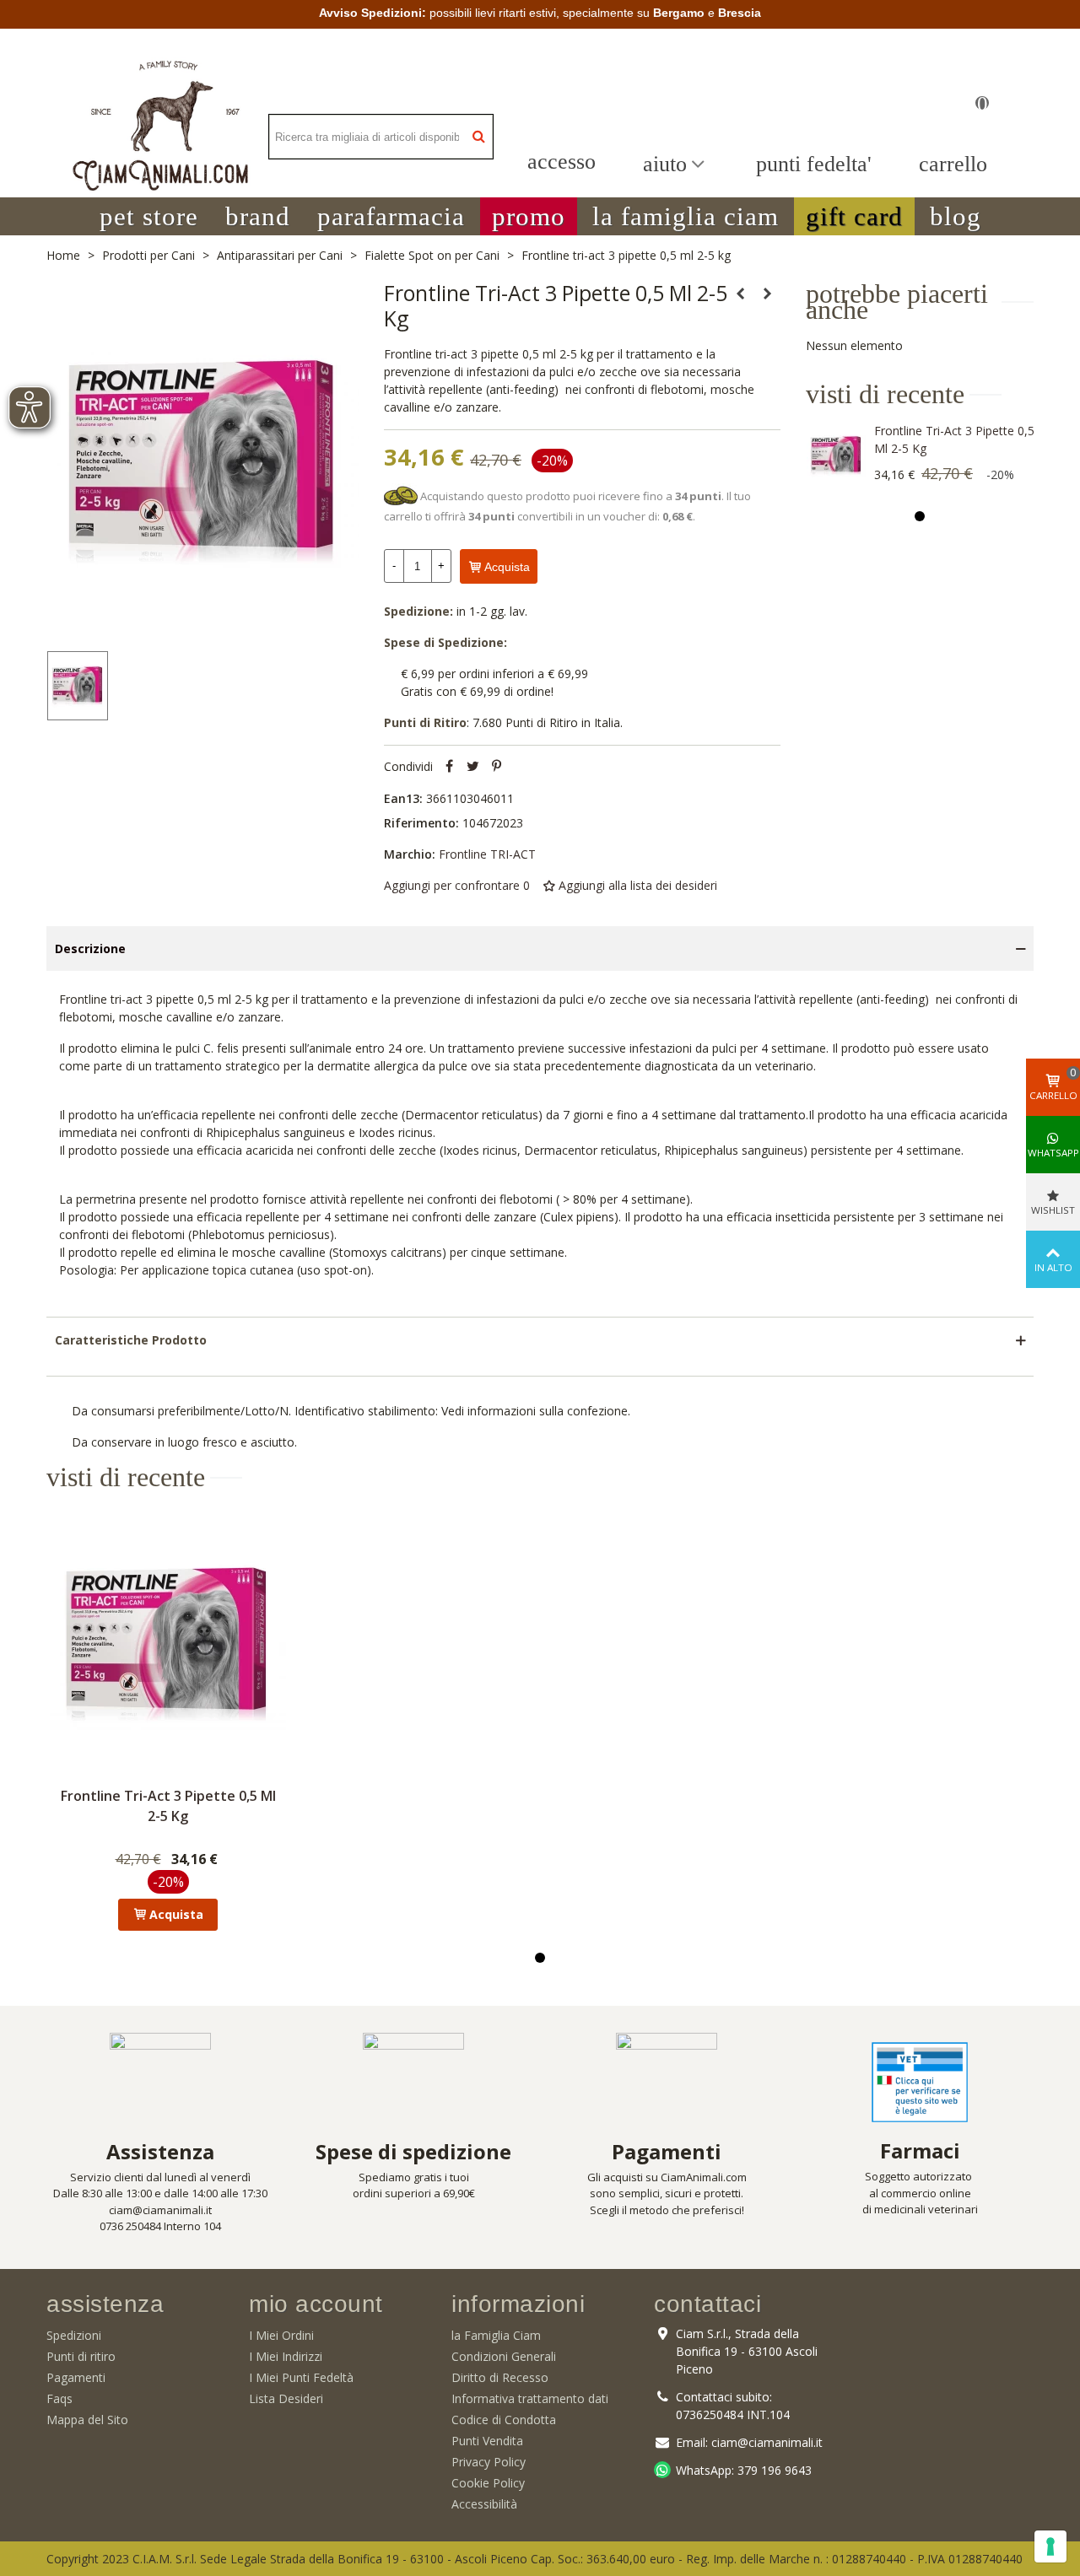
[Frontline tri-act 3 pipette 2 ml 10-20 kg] (741, 294)
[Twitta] (473, 766)
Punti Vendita (487, 2441)
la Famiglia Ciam (496, 2335)
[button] (149, 216)
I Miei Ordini (281, 2335)
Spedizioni (74, 2335)
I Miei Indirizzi (286, 2356)
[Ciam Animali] (160, 137)
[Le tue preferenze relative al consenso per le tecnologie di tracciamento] (1050, 2546)
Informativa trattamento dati (530, 2398)
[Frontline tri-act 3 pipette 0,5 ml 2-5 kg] (836, 455)
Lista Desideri (286, 2398)
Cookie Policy (488, 2483)
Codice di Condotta (504, 2420)
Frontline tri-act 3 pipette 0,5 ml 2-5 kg (954, 439)
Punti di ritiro (81, 2356)
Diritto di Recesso (500, 2377)
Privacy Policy (489, 2462)
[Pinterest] (497, 766)
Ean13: (403, 798)
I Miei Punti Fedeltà (301, 2377)
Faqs (59, 2398)
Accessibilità (484, 2504)
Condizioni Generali (504, 2356)
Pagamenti (76, 2377)
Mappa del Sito (87, 2420)
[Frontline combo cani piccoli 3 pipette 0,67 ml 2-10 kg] (768, 294)
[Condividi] (450, 766)
